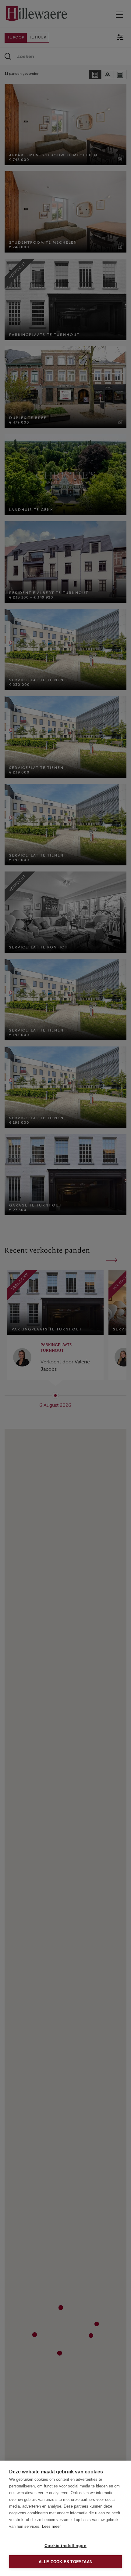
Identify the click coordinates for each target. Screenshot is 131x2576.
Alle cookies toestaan (65, 2562)
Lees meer (51, 2526)
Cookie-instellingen (65, 2546)
